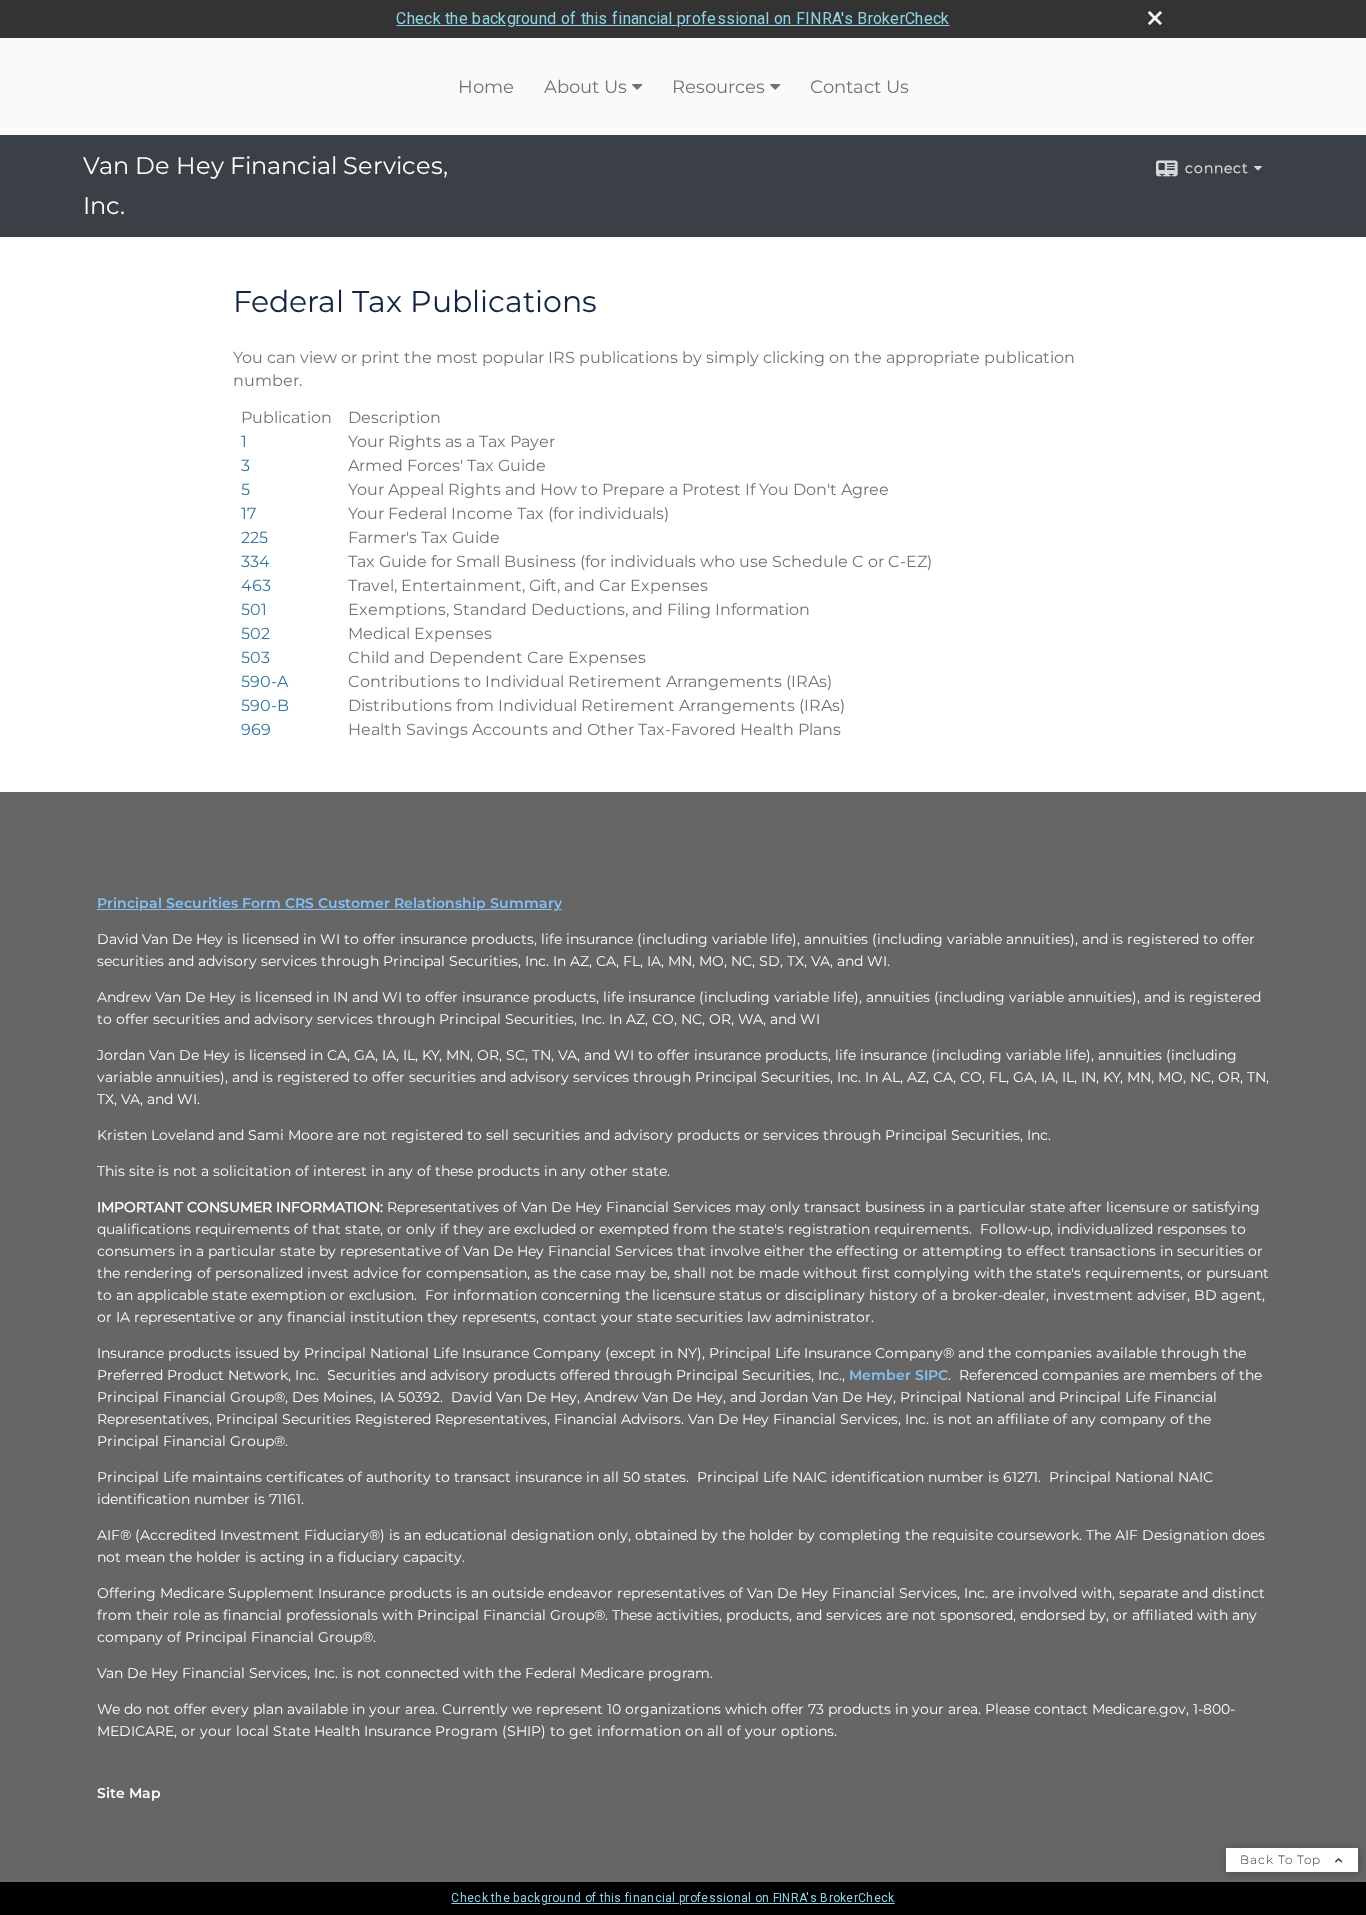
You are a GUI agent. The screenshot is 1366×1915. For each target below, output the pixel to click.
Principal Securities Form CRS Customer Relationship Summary (329, 903)
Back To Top (1282, 1859)
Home (486, 87)
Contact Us (859, 87)
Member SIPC (898, 1375)
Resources (718, 87)
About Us (585, 87)
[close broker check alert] (1155, 18)
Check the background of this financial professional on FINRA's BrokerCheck (672, 18)
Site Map (129, 1793)
